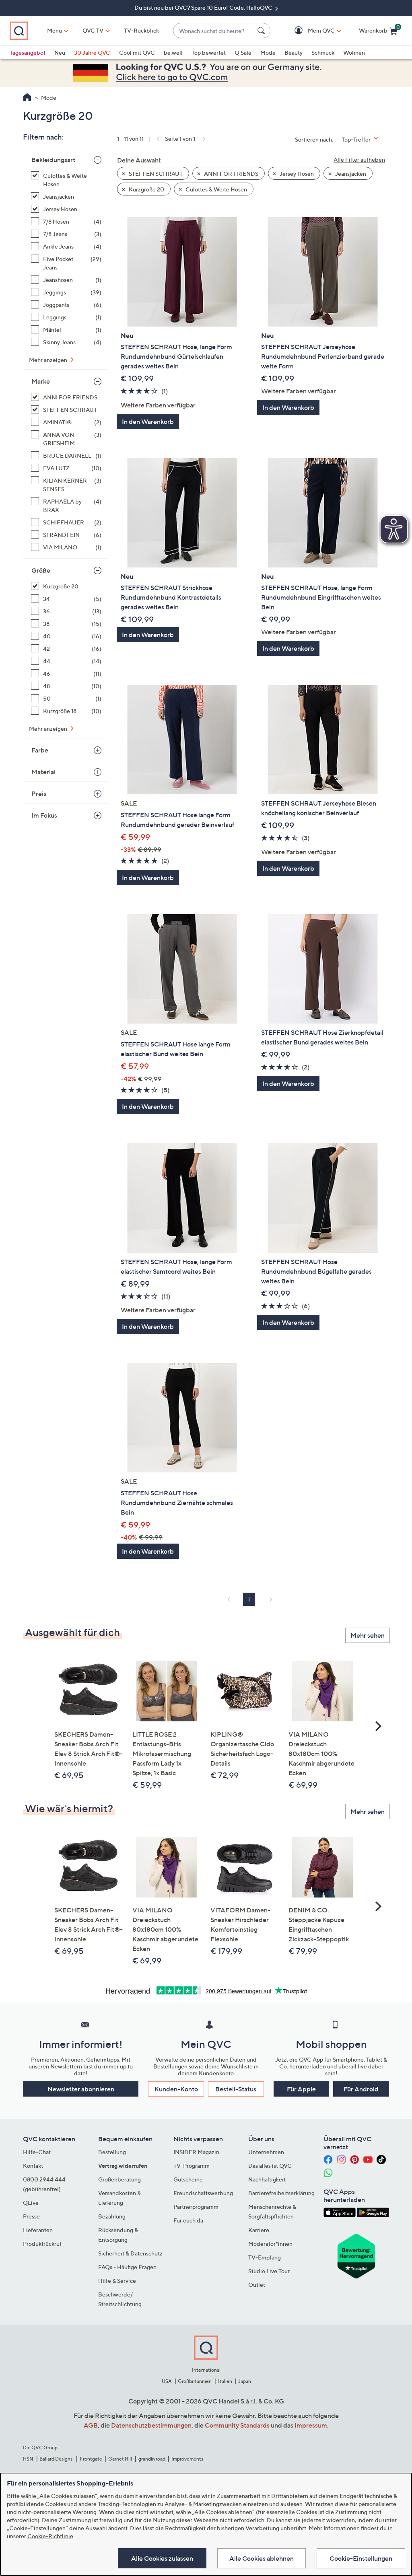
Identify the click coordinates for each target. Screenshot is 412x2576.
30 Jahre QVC (92, 52)
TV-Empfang (265, 2257)
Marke (41, 381)
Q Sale (243, 52)
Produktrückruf (42, 2244)
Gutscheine (188, 2179)
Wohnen (354, 52)
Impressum (311, 2425)
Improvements (187, 2459)
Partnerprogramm (196, 2207)
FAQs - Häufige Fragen (127, 2267)
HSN (28, 2459)
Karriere (259, 2230)
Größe (41, 570)
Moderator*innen (270, 2244)
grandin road (152, 2459)
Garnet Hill (120, 2459)
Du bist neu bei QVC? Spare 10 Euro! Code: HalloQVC (204, 7)
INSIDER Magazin (196, 2152)
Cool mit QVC (137, 52)
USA (167, 2381)
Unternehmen (266, 2152)
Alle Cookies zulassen (162, 2558)
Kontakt (33, 2166)
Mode (268, 52)
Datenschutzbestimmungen (151, 2425)
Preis (39, 794)
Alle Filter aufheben (359, 159)
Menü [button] (55, 30)
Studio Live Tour (269, 2271)
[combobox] (214, 31)
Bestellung (112, 2152)
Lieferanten (38, 2230)
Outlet (257, 2285)
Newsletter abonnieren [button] (81, 2089)
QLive (31, 2203)
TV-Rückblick (141, 30)
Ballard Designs (56, 2459)
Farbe (40, 750)
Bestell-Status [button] (236, 2089)
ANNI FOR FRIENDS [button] (231, 174)
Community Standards (237, 2425)
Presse (31, 2216)
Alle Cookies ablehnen (262, 2558)
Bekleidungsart (53, 160)
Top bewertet (209, 52)
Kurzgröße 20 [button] (146, 189)
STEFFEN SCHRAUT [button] (155, 174)
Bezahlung (112, 2216)
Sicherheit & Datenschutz (130, 2253)
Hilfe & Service (117, 2281)
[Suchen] (262, 31)
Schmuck (323, 52)
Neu (60, 52)
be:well (173, 52)
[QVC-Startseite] (27, 98)
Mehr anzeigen (49, 360)
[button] (310, 31)
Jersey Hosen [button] (296, 174)
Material (43, 772)
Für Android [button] (361, 2089)
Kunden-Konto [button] (176, 2089)
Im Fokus (44, 815)
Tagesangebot (28, 52)
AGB (91, 2425)
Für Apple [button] (301, 2089)
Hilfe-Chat (37, 2152)
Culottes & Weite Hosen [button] (216, 189)
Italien (225, 2381)
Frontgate (91, 2459)
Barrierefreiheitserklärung (281, 2193)
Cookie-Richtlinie (50, 2536)
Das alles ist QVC (270, 2166)
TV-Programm (192, 2166)
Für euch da (188, 2220)
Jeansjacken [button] (350, 174)
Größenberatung (119, 2179)
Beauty (294, 52)
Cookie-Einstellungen (361, 2558)
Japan (245, 2381)
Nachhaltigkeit (267, 2179)
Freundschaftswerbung (203, 2193)
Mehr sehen (368, 1635)
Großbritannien (195, 2381)
